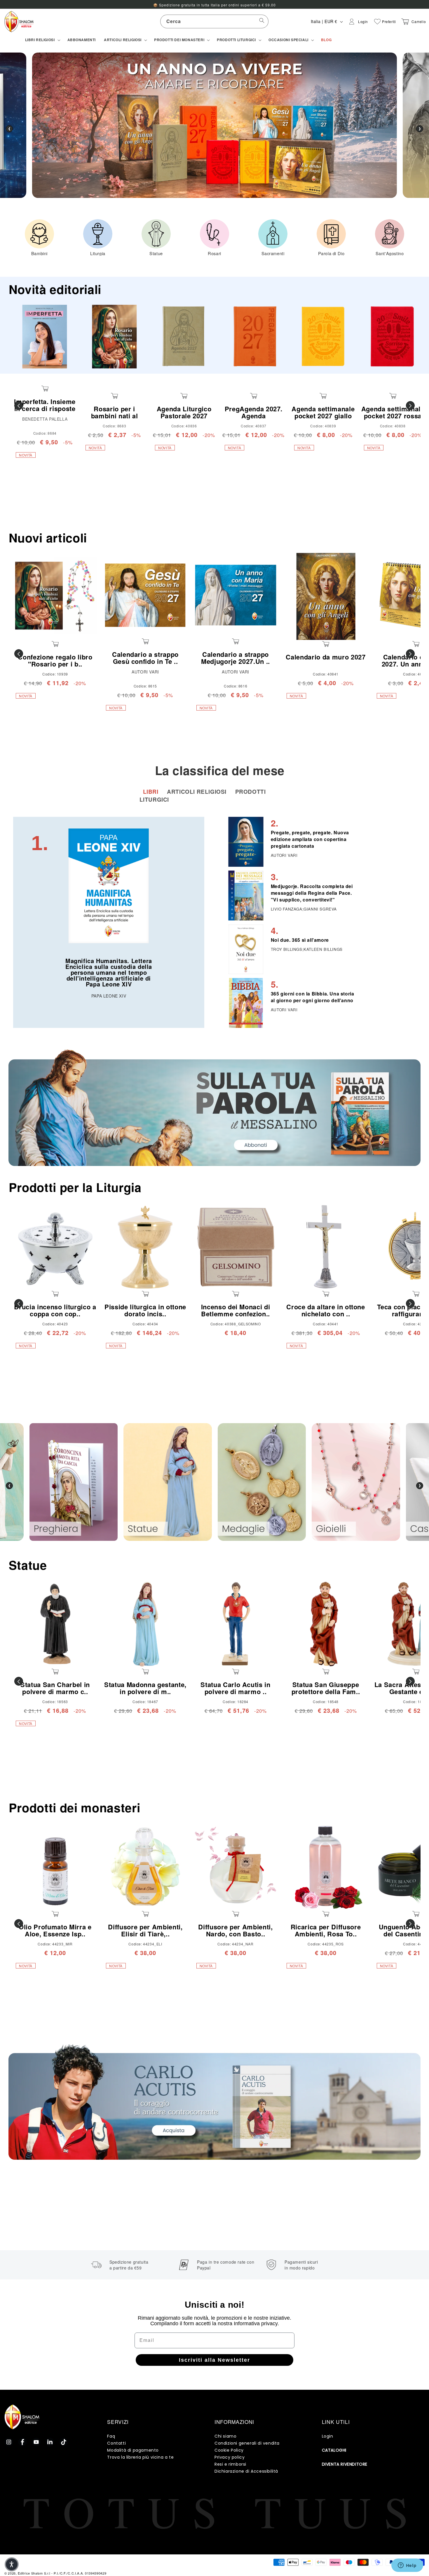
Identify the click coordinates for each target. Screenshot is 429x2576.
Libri (152, 792)
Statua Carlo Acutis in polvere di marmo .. (236, 1688)
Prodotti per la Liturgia (75, 1187)
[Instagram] (9, 2442)
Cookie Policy (229, 2450)
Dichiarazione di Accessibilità (246, 2471)
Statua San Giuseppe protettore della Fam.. (326, 1688)
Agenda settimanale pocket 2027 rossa (393, 412)
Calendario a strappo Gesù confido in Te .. (145, 658)
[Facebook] (22, 2442)
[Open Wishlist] (377, 22)
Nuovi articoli (48, 538)
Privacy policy (230, 2457)
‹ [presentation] (9, 129)
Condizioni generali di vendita (247, 2443)
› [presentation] (420, 129)
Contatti (116, 2443)
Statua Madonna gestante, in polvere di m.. (145, 1688)
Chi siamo (225, 2436)
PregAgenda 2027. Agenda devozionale (254, 416)
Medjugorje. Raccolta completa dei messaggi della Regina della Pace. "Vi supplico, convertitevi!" (312, 893)
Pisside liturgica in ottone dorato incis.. (145, 1310)
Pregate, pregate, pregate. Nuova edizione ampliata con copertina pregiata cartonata (310, 839)
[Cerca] (262, 21)
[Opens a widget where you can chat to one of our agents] (407, 2566)
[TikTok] (64, 2442)
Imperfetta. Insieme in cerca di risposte (45, 405)
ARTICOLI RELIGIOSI (197, 792)
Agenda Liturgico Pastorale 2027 (184, 412)
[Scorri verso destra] (410, 405)
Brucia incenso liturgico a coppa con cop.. (55, 1310)
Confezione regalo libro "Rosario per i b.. (55, 660)
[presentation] (9, 1486)
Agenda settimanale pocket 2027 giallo (323, 412)
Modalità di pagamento (133, 2450)
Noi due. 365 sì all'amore (300, 940)
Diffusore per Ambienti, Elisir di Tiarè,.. (145, 1930)
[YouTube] (36, 2442)
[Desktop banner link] (214, 1108)
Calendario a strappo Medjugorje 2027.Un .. (236, 658)
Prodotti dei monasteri (75, 1807)
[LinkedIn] (50, 2442)
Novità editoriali (55, 289)
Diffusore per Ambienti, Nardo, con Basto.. (235, 1930)
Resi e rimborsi (230, 2464)
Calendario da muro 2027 (326, 657)
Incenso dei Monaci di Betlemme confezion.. (236, 1310)
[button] (42, 40)
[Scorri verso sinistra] (19, 405)
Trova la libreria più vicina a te (140, 2457)
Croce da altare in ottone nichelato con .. (326, 1310)
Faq (111, 2436)
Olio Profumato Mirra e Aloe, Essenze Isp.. (55, 1930)
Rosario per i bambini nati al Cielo (115, 416)
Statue (28, 1565)
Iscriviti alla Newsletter (214, 2360)
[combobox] (214, 21)
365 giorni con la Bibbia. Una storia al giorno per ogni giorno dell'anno (313, 997)
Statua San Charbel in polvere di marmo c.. (55, 1688)
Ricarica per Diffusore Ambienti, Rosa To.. (326, 1930)
